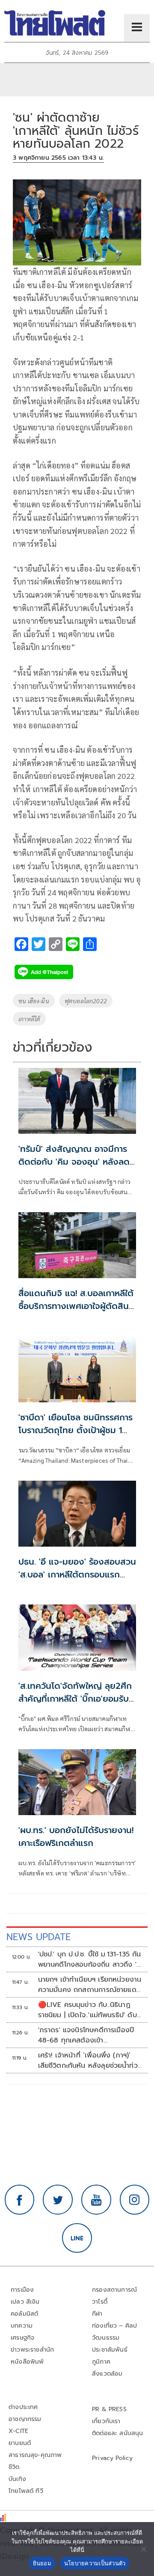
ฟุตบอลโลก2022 (86, 1001)
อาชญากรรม (25, 2419)
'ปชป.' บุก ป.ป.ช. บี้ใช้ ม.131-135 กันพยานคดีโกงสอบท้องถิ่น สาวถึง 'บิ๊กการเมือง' (90, 1959)
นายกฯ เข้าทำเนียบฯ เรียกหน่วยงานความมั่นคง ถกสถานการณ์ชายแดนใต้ (90, 1985)
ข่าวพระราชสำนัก (32, 2350)
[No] (143, 2549)
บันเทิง (17, 2479)
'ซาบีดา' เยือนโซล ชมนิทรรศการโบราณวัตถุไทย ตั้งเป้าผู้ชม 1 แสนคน (76, 1430)
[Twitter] (58, 2200)
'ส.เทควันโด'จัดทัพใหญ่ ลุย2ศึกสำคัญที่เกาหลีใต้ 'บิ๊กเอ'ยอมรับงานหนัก (75, 1699)
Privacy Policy (113, 2458)
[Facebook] (20, 2200)
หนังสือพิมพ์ (27, 2362)
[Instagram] (135, 2200)
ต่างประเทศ (23, 2407)
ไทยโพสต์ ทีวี (26, 2491)
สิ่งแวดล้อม (107, 2374)
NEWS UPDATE (38, 1937)
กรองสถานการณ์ (114, 2290)
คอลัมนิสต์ (24, 2314)
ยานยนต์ (20, 2443)
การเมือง (22, 2290)
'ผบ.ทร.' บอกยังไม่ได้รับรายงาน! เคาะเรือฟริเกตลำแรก (76, 1837)
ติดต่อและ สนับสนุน (118, 2433)
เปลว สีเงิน (25, 2302)
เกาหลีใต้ (29, 1019)
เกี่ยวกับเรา (106, 2421)
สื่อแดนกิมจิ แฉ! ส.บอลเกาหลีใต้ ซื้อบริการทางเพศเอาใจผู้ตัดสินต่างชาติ (76, 1306)
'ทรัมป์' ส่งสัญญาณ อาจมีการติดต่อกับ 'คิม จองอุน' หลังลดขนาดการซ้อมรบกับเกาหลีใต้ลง (74, 1162)
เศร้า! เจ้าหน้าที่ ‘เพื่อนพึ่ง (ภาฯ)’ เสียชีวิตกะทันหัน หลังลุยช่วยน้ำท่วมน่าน (90, 2060)
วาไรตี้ (100, 2302)
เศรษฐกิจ (22, 2338)
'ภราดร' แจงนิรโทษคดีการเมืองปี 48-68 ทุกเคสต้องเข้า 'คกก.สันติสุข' (86, 2035)
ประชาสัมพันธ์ (110, 2350)
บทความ (22, 2326)
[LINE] (77, 2238)
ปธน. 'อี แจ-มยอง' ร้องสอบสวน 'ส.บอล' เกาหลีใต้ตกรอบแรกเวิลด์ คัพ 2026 (77, 1574)
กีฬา (97, 2314)
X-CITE (18, 2431)
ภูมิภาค (101, 2362)
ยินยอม (42, 2563)
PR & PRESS (109, 2409)
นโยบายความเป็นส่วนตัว (95, 2563)
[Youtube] (96, 2200)
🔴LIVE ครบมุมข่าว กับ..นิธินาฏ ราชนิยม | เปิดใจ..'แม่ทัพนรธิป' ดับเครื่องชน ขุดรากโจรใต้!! (87, 2010)
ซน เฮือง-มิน (34, 1001)
